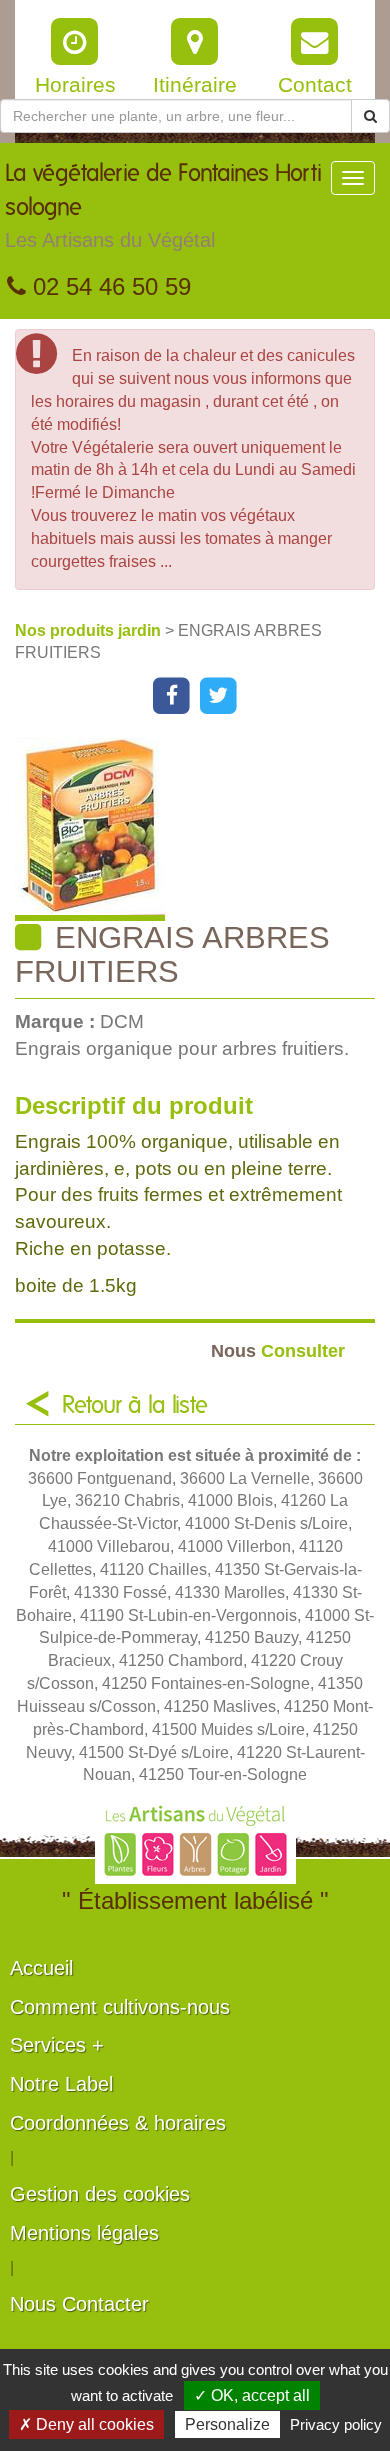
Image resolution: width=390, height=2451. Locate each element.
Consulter (278, 1350)
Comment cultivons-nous (120, 2007)
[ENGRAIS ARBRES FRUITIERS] (202, 829)
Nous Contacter (79, 2304)
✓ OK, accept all (252, 2395)
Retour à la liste (135, 1406)
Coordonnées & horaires (118, 2123)
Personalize (227, 2424)
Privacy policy (336, 2424)
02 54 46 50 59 (108, 286)
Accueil (41, 1968)
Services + (57, 2045)
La (163, 206)
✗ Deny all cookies (86, 2424)
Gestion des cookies (100, 2194)
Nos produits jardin (90, 630)
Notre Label (61, 2084)
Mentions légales (84, 2233)
